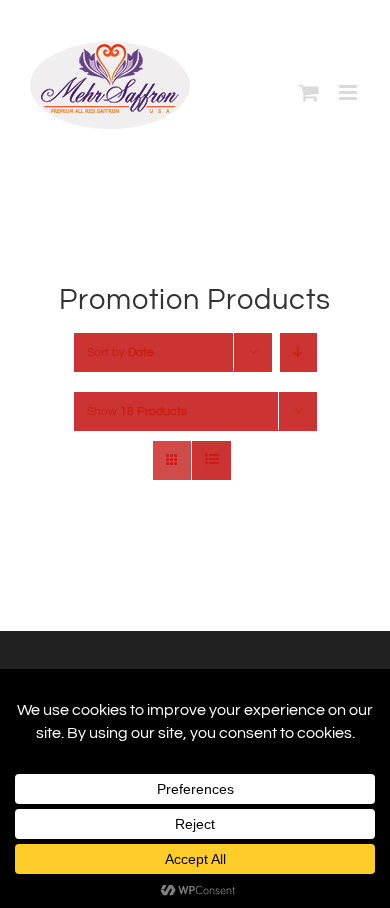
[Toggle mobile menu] (349, 92)
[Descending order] (298, 352)
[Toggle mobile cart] (309, 92)
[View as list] (211, 460)
